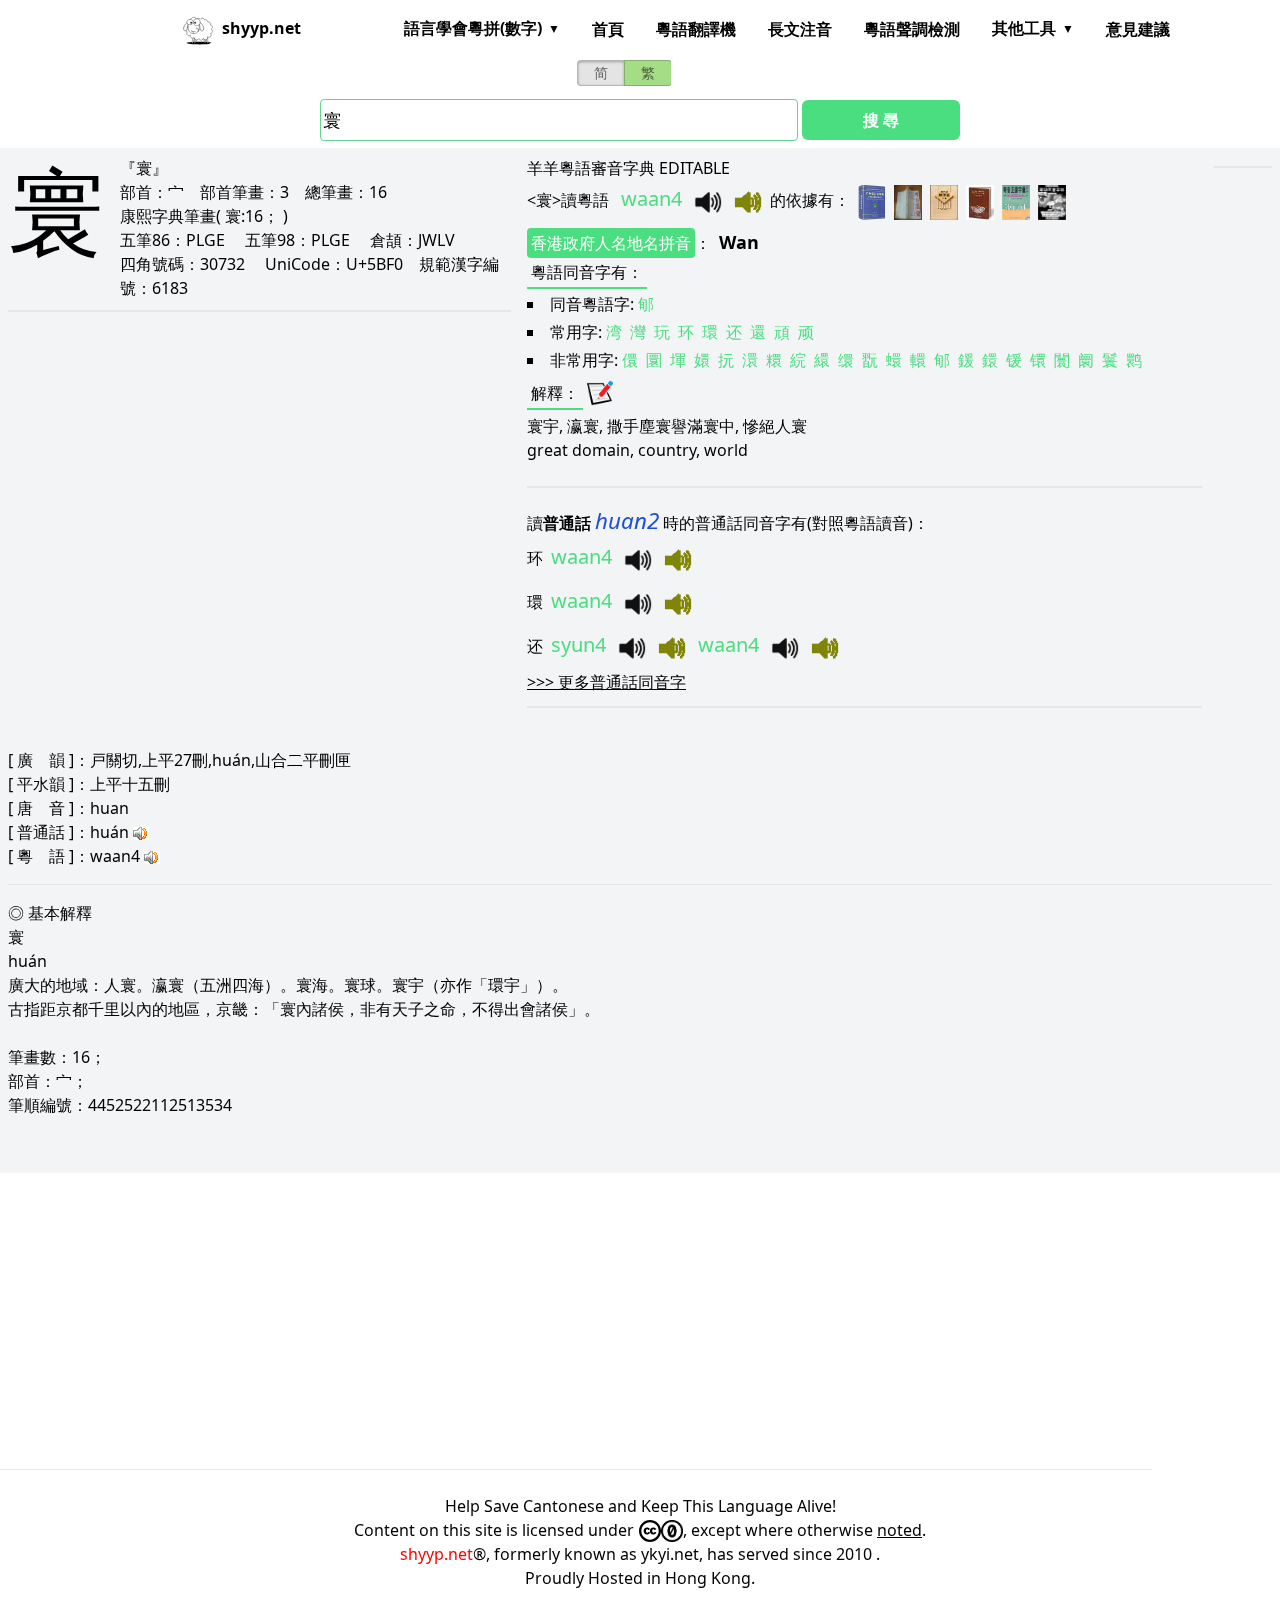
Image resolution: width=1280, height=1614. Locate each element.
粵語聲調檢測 (912, 29)
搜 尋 (881, 120)
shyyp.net (436, 1554)
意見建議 (1138, 29)
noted (899, 1530)
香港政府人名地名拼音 (611, 243)
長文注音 (800, 29)
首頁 (608, 29)
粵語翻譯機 (696, 29)
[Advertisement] (600, 1321)
